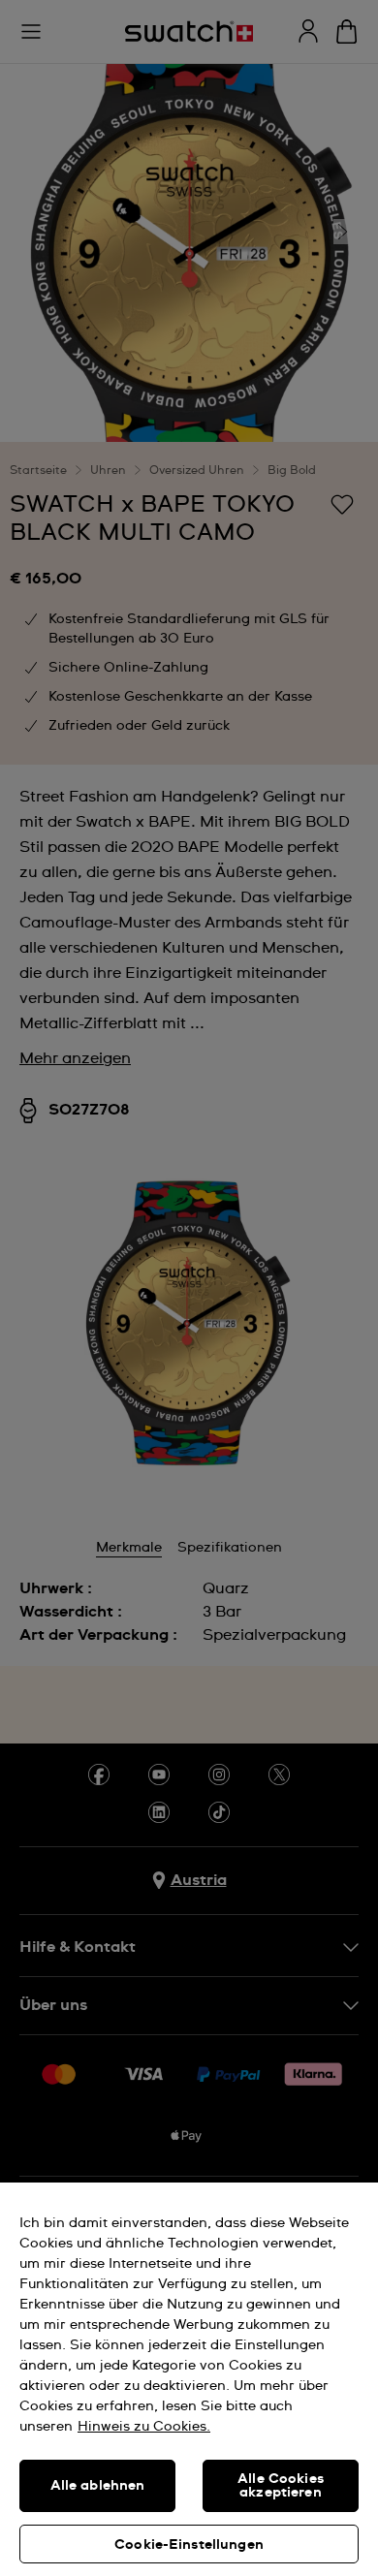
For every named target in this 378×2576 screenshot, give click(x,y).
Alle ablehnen (98, 2486)
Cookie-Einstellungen (189, 2545)
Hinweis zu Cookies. (144, 2427)
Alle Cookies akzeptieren (281, 2486)
